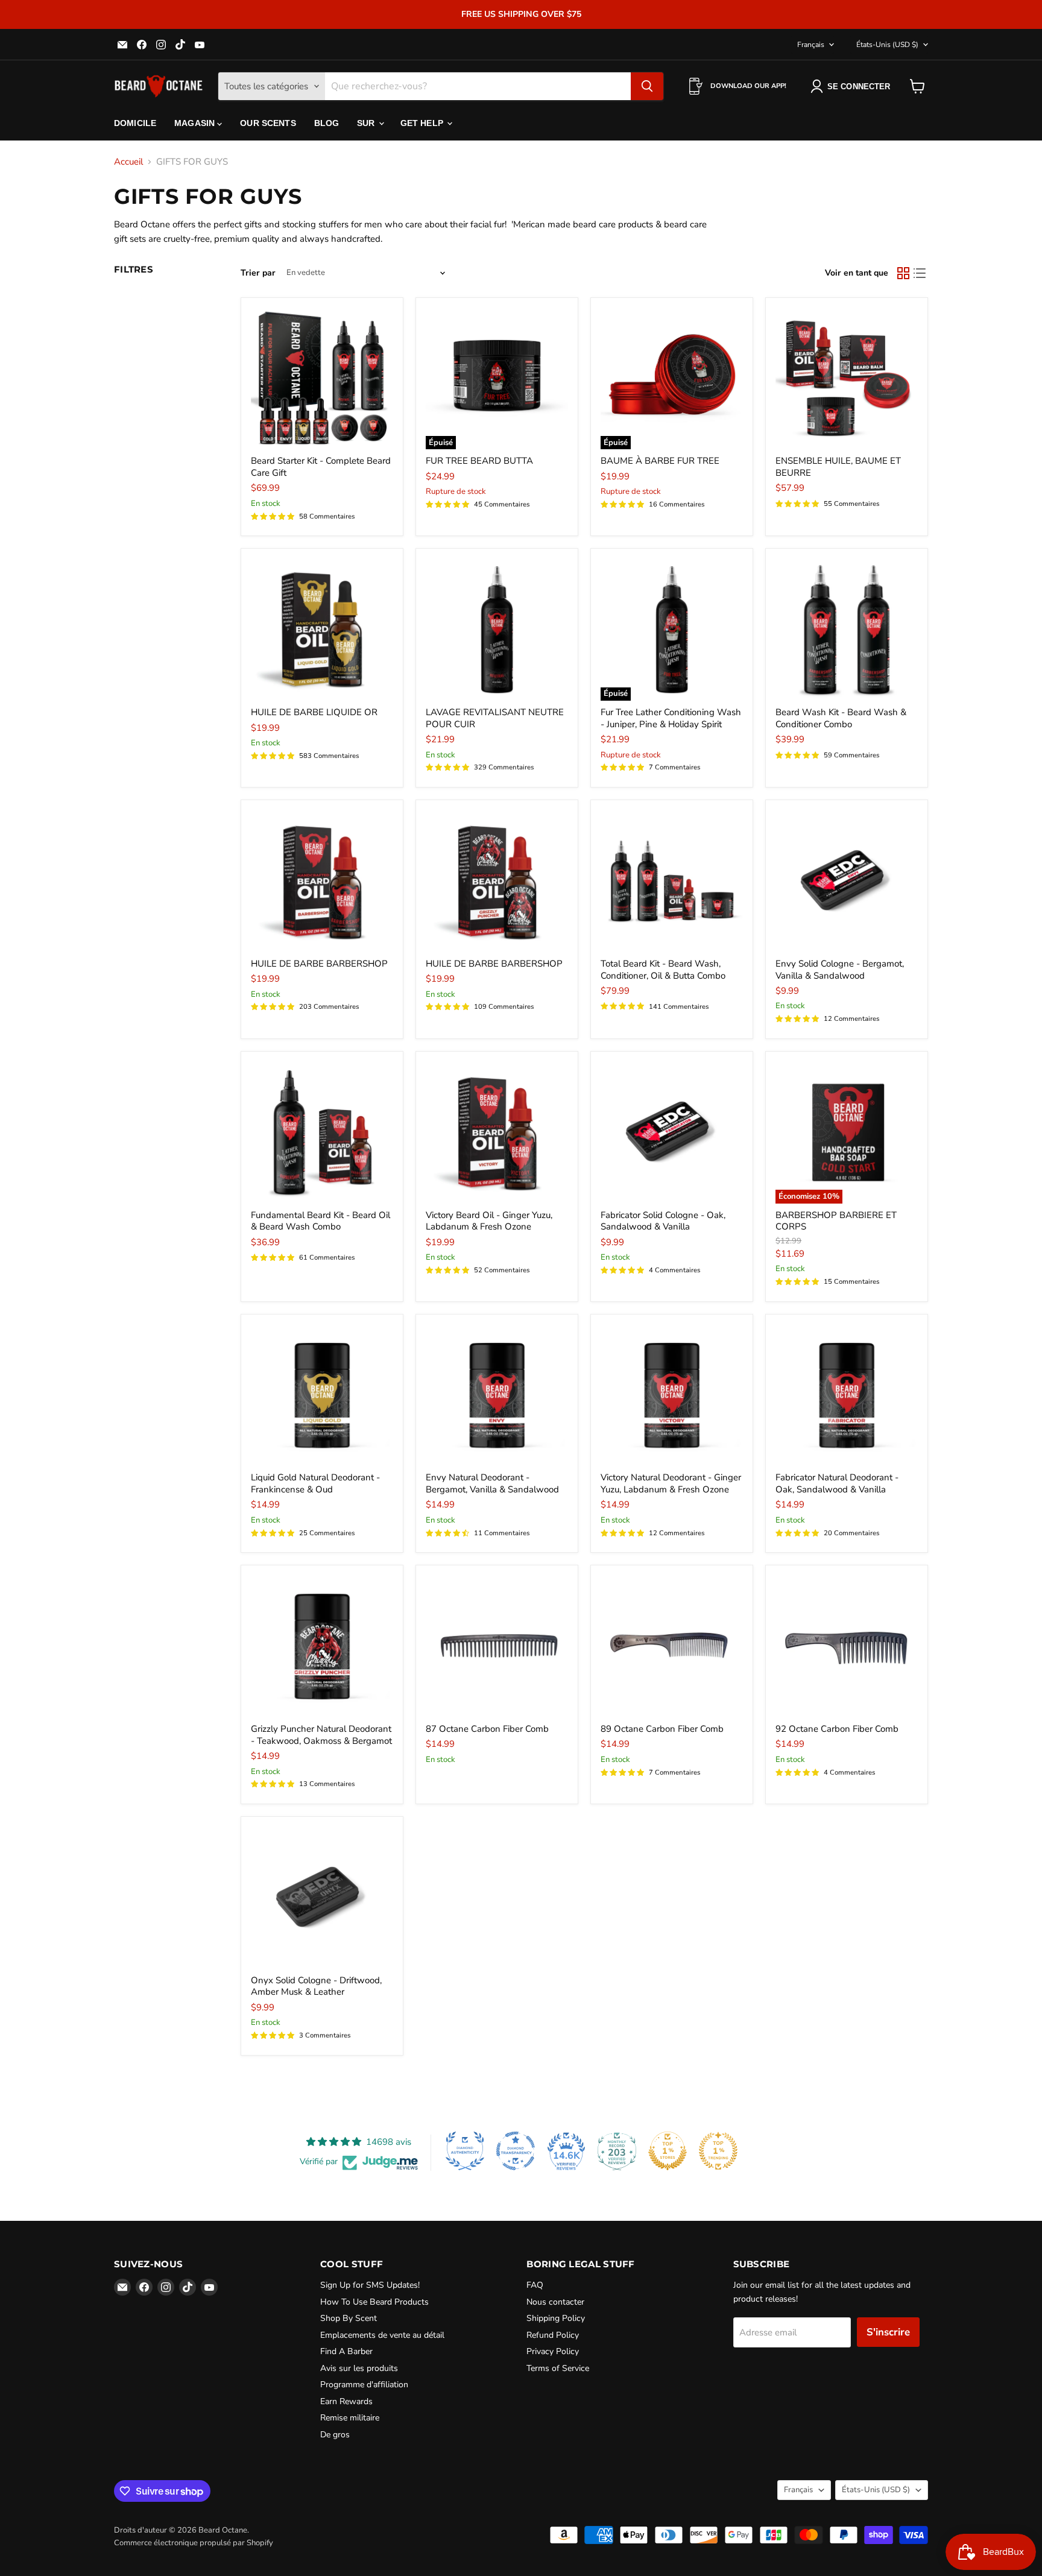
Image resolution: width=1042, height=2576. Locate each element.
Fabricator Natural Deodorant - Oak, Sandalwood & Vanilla (837, 1483)
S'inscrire (888, 2332)
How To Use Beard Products (374, 2302)
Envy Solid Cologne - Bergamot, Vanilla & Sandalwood (840, 970)
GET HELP (423, 123)
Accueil (128, 162)
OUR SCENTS (268, 123)
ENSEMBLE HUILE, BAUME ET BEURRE (838, 467)
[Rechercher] (647, 86)
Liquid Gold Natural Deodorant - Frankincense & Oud (315, 1483)
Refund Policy (553, 2335)
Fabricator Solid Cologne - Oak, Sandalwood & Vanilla (663, 1221)
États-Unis (887, 45)
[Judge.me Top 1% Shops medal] (668, 2151)
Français (811, 45)
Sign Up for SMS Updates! (370, 2285)
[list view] (920, 273)
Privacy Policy (553, 2351)
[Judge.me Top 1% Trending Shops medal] (718, 2151)
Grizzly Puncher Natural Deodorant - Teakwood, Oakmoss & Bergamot (321, 1735)
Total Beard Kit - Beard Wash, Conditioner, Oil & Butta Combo (663, 970)
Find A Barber (346, 2351)
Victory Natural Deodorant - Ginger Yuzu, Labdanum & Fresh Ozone (671, 1483)
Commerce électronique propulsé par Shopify (194, 2543)
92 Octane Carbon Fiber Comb (837, 1729)
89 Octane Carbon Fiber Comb (662, 1729)
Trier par (258, 273)
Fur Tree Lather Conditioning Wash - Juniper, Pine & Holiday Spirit (671, 718)
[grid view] (903, 273)
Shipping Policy (556, 2318)
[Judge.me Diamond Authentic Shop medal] (465, 2151)
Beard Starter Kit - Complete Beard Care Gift (321, 467)
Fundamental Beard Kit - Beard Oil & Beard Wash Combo (320, 1221)
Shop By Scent (349, 2318)
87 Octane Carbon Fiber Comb (487, 1729)
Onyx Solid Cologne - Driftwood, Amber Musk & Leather (316, 1986)
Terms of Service (558, 2368)
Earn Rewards (346, 2401)
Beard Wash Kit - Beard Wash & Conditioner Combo (841, 718)
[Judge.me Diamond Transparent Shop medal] (516, 2151)
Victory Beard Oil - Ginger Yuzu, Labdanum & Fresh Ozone (489, 1221)
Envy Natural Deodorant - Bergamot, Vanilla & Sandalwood (492, 1483)
